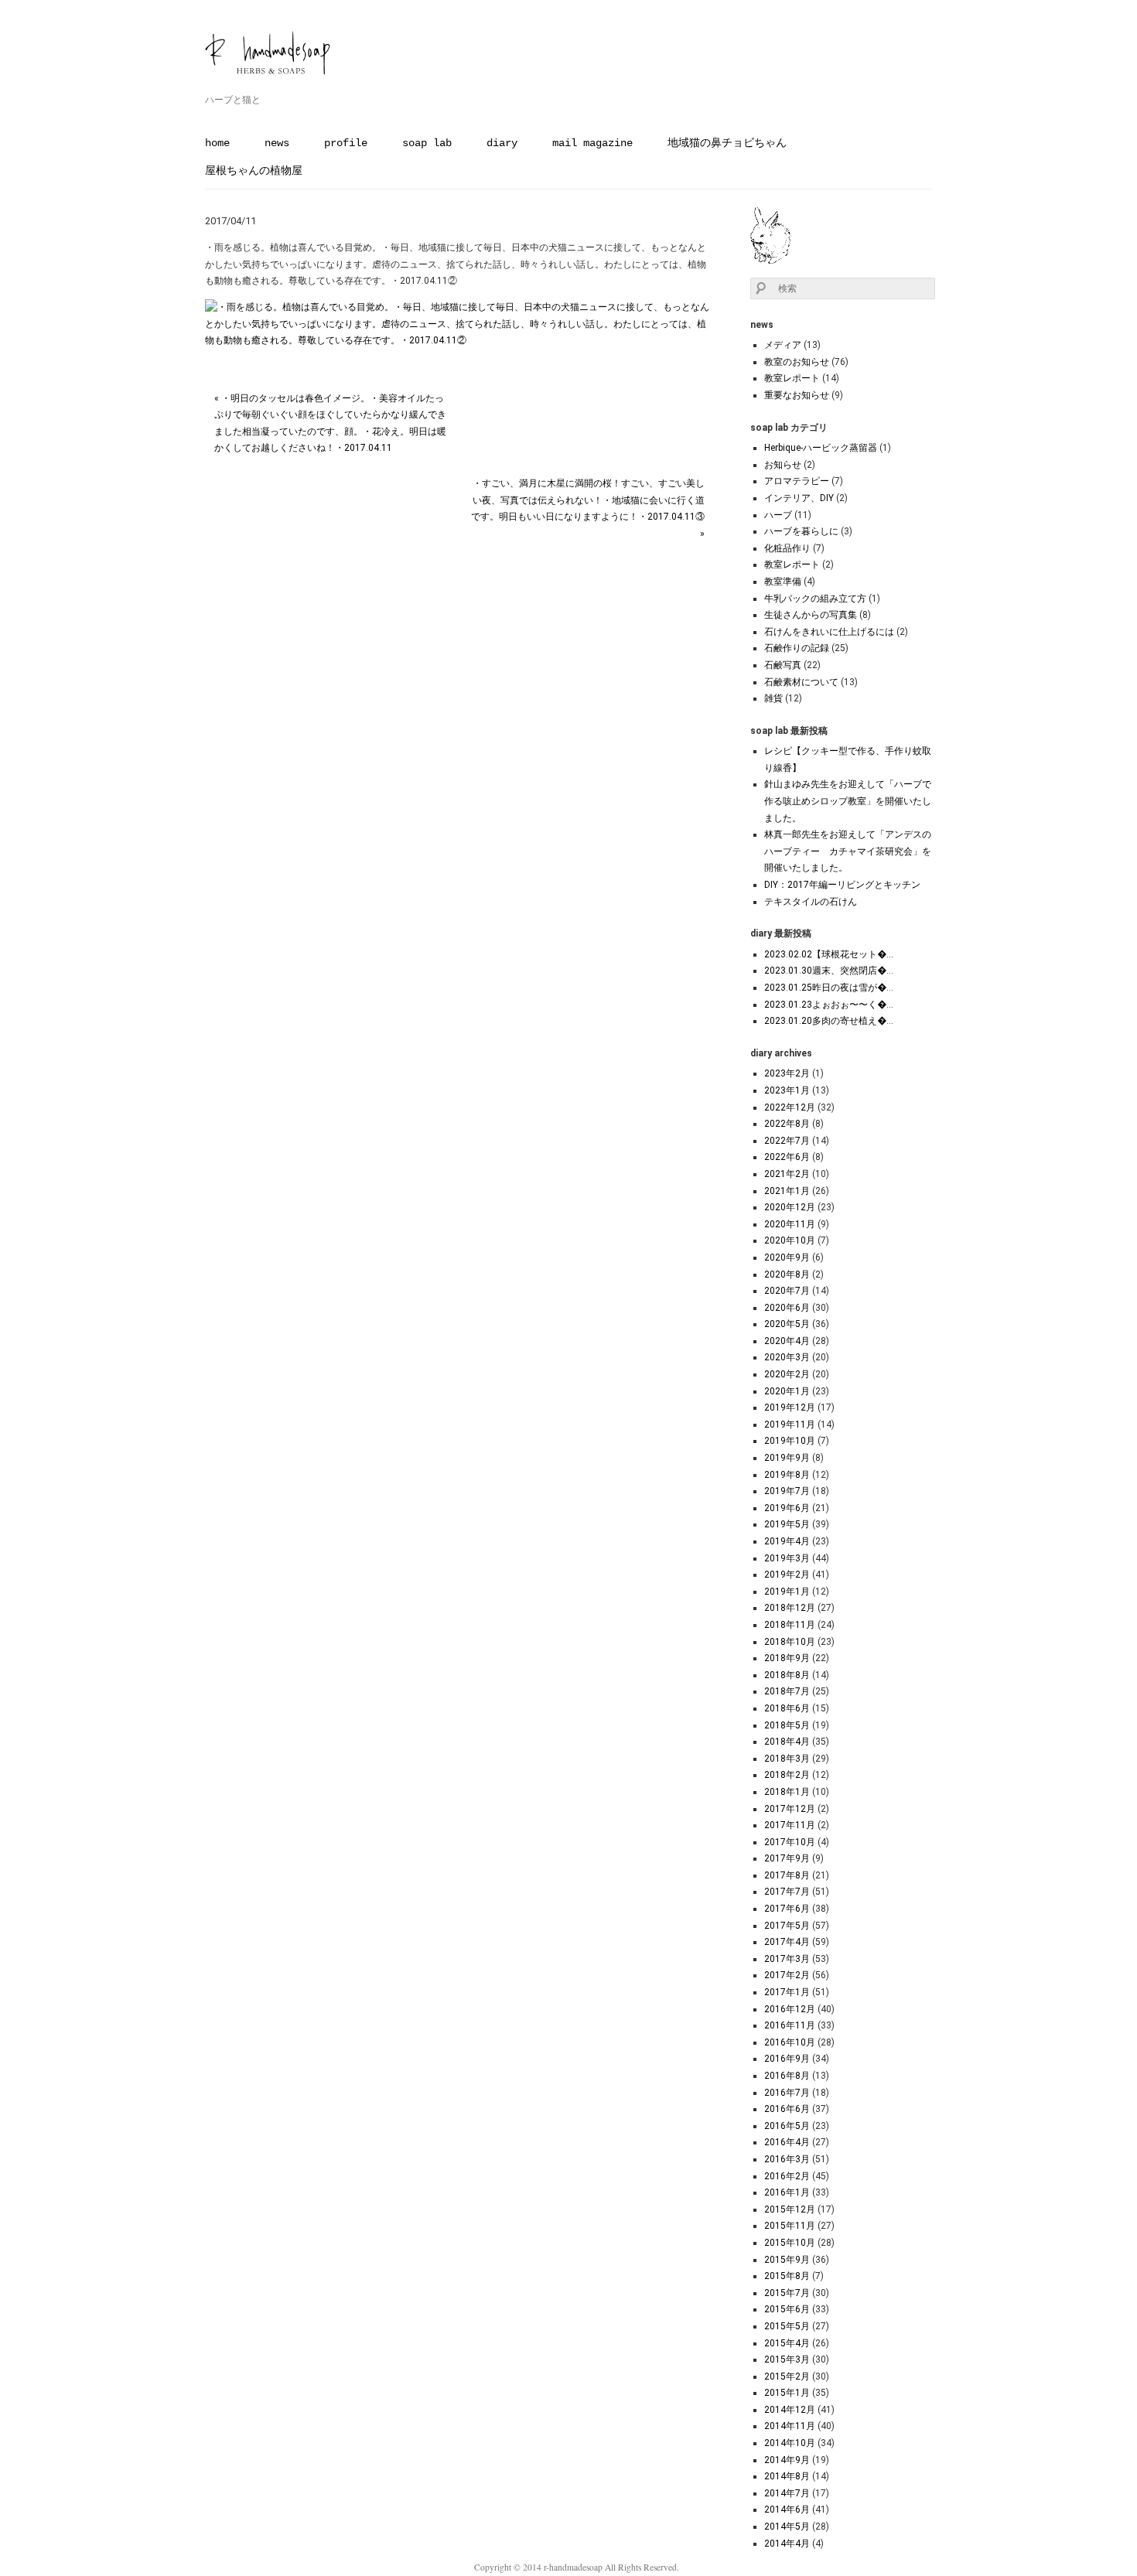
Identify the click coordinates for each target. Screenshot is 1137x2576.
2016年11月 (790, 2025)
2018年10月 (790, 1642)
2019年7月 (787, 1491)
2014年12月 (790, 2410)
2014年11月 (790, 2426)
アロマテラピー (797, 481)
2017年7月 (787, 1892)
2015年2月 (787, 2376)
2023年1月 (787, 1090)
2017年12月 (790, 1809)
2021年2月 (787, 1174)
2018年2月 (787, 1775)
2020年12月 (790, 1207)
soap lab (427, 143)
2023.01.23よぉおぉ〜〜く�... (829, 1005)
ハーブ (778, 515)
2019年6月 (787, 1508)
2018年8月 (787, 1675)
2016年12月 (790, 2009)
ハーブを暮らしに (801, 531)
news (277, 143)
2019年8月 (787, 1475)
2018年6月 (787, 1708)
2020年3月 (787, 1357)
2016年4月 (787, 2142)
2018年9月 (787, 1658)
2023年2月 (787, 1073)
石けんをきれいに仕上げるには (829, 632)
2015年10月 (790, 2243)
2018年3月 (787, 1759)
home (217, 143)
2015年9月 (787, 2260)
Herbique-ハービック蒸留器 (821, 448)
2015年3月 (787, 2359)
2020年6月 (787, 1308)
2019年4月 (787, 1541)
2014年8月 (787, 2476)
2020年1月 (787, 1391)
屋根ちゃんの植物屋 (254, 171)
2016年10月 (790, 2042)
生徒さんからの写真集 (811, 615)
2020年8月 (787, 1274)
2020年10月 (790, 1240)
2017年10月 (790, 1842)
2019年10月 (790, 1441)
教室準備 (783, 582)
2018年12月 (790, 1608)
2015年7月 (787, 2293)
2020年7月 (787, 1291)
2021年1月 (787, 1191)
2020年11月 (790, 1224)
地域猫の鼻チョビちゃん (727, 143)
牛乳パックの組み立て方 (815, 599)
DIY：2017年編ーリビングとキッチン (842, 885)
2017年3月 (787, 1959)
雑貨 (773, 698)
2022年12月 (790, 1107)
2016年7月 (787, 2093)
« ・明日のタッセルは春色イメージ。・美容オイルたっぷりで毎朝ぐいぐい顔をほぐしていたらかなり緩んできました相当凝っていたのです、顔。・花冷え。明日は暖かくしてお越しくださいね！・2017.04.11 (330, 423)
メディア (783, 345)
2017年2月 (787, 1975)
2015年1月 (787, 2393)
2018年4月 (787, 1742)
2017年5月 (787, 1926)
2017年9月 (787, 1858)
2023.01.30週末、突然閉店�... (829, 971)
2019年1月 (787, 1592)
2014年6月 (787, 2509)
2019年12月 (790, 1407)
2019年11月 (790, 1424)
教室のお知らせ (797, 362)
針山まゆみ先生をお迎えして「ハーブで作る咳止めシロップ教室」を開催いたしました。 (848, 801)
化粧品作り (787, 548)
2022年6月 (787, 1157)
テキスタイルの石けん (811, 902)
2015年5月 (787, 2326)
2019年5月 (787, 1524)
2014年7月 (787, 2493)
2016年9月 (787, 2059)
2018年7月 (787, 1691)
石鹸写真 (783, 665)
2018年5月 (787, 1725)
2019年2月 (787, 1575)
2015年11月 (790, 2226)
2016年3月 (787, 2159)
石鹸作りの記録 (797, 648)
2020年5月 (787, 1324)
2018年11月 (790, 1625)
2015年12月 (790, 2209)
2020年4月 (787, 1341)
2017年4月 (787, 1942)
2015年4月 (787, 2343)
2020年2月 (787, 1374)
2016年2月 (787, 2176)
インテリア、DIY (799, 498)
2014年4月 (787, 2544)
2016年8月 (787, 2076)
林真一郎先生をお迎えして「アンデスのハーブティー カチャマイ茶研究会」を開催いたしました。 (848, 851)
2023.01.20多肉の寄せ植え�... (829, 1021)
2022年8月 (787, 1124)
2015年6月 (787, 2309)
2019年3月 (787, 1558)
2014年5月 (787, 2527)
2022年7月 (787, 1141)
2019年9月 (787, 1458)
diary (502, 143)
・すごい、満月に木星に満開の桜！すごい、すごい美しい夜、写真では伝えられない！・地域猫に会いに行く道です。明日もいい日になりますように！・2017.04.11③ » (588, 508)
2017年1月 (787, 1992)
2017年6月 (787, 1909)
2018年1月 (787, 1792)
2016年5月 (787, 2126)
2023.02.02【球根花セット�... (829, 954)
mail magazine (592, 143)
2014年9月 (787, 2460)
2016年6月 (787, 2109)
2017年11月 (790, 1825)
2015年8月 (787, 2276)
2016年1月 (787, 2192)
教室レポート (792, 378)
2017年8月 (787, 1875)
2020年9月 (787, 1257)
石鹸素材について (801, 682)
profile (346, 143)
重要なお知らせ (797, 395)
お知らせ (783, 465)
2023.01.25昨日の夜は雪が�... (829, 988)
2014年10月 (790, 2443)
